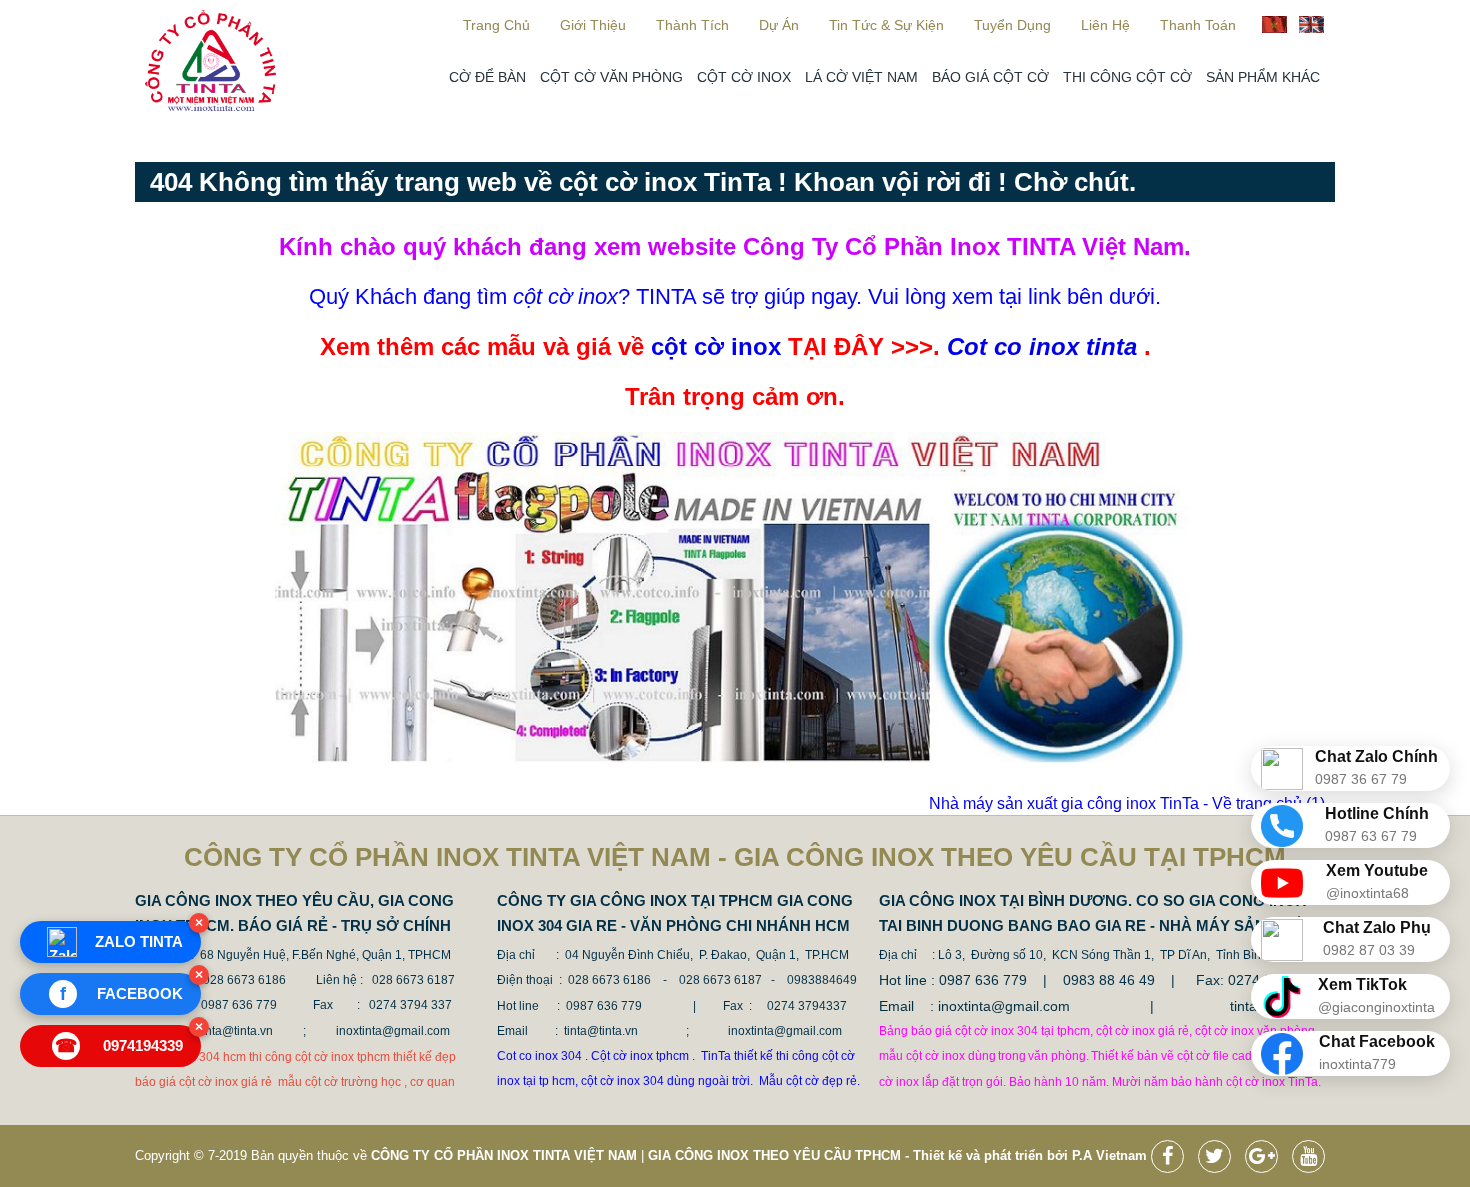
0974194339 (119, 1046)
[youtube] (1313, 1158)
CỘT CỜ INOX (744, 77)
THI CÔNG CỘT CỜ (1127, 77)
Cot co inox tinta (1042, 346)
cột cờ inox (716, 346)
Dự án (779, 25)
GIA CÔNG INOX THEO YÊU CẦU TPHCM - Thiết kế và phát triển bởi (858, 1155)
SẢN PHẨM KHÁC (1263, 77)
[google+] (1266, 1158)
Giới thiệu (593, 25)
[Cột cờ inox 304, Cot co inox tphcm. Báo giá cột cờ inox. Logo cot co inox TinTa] (210, 106)
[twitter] (1219, 1158)
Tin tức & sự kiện (886, 25)
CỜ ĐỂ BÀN (487, 77)
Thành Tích (692, 25)
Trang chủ (496, 25)
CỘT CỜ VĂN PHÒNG (611, 77)
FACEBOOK (122, 994)
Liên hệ (1105, 25)
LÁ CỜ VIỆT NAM (861, 77)
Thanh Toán (1198, 25)
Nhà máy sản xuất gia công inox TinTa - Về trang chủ (1127, 803)
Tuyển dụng (1012, 25)
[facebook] (1172, 1158)
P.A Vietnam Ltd (1121, 1155)
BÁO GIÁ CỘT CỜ (990, 77)
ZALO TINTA (139, 941)
